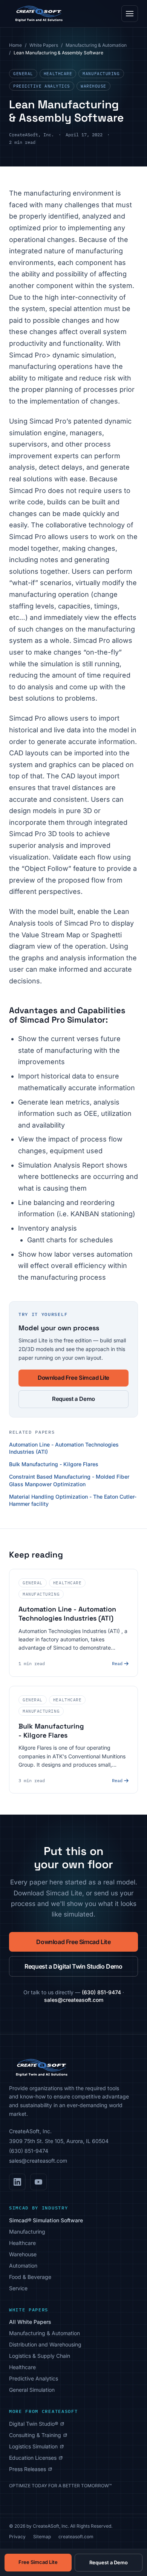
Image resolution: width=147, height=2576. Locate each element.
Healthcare (58, 74)
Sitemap (42, 2537)
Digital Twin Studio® (37, 2424)
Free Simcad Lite (38, 2562)
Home (15, 45)
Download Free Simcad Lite (73, 1378)
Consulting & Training (38, 2435)
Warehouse (93, 86)
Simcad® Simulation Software (46, 2220)
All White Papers (30, 2322)
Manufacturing (101, 74)
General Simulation (32, 2390)
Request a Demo (73, 1399)
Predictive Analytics (42, 86)
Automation (23, 2266)
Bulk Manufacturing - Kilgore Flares (54, 1464)
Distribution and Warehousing (45, 2344)
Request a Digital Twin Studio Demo (73, 1966)
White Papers (44, 45)
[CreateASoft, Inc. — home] (38, 14)
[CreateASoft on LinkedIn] (17, 2182)
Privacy (17, 2537)
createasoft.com (76, 2537)
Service (18, 2288)
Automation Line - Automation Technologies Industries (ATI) (64, 1448)
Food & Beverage (30, 2277)
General (23, 74)
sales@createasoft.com (74, 2000)
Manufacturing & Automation (96, 45)
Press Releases (31, 2469)
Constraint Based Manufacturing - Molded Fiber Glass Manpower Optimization (69, 1480)
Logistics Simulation (36, 2447)
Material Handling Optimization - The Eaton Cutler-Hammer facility (73, 1500)
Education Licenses (36, 2458)
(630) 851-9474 (101, 1992)
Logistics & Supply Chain (40, 2356)
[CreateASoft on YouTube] (38, 2182)
